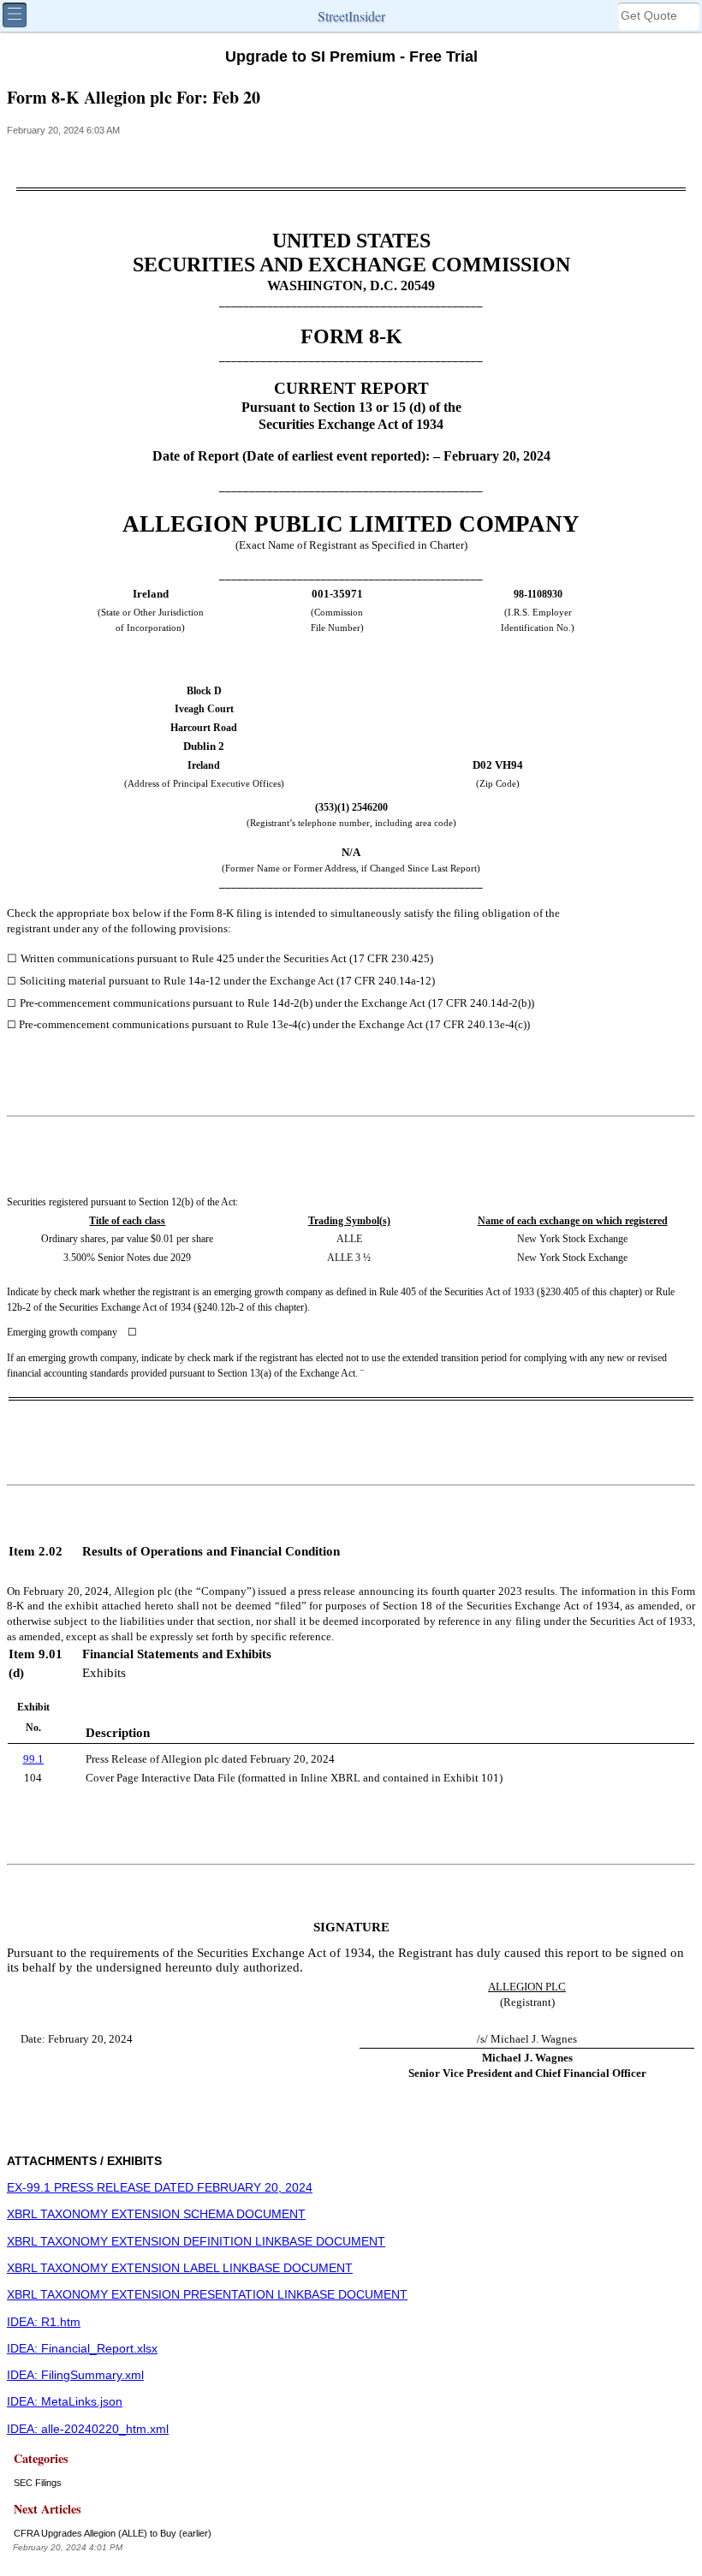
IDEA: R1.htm (44, 2322)
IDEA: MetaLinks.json (65, 2402)
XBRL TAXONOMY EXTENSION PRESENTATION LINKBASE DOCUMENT (207, 2295)
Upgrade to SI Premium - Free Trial (351, 57)
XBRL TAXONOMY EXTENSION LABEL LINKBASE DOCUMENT (180, 2268)
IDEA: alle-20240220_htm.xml (88, 2429)
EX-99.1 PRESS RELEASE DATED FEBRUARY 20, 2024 (160, 2188)
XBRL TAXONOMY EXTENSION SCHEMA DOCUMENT (156, 2214)
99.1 (33, 1759)
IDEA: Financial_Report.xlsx (82, 2349)
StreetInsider (351, 16)
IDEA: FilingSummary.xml (75, 2375)
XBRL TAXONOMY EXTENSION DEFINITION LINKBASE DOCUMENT (196, 2242)
